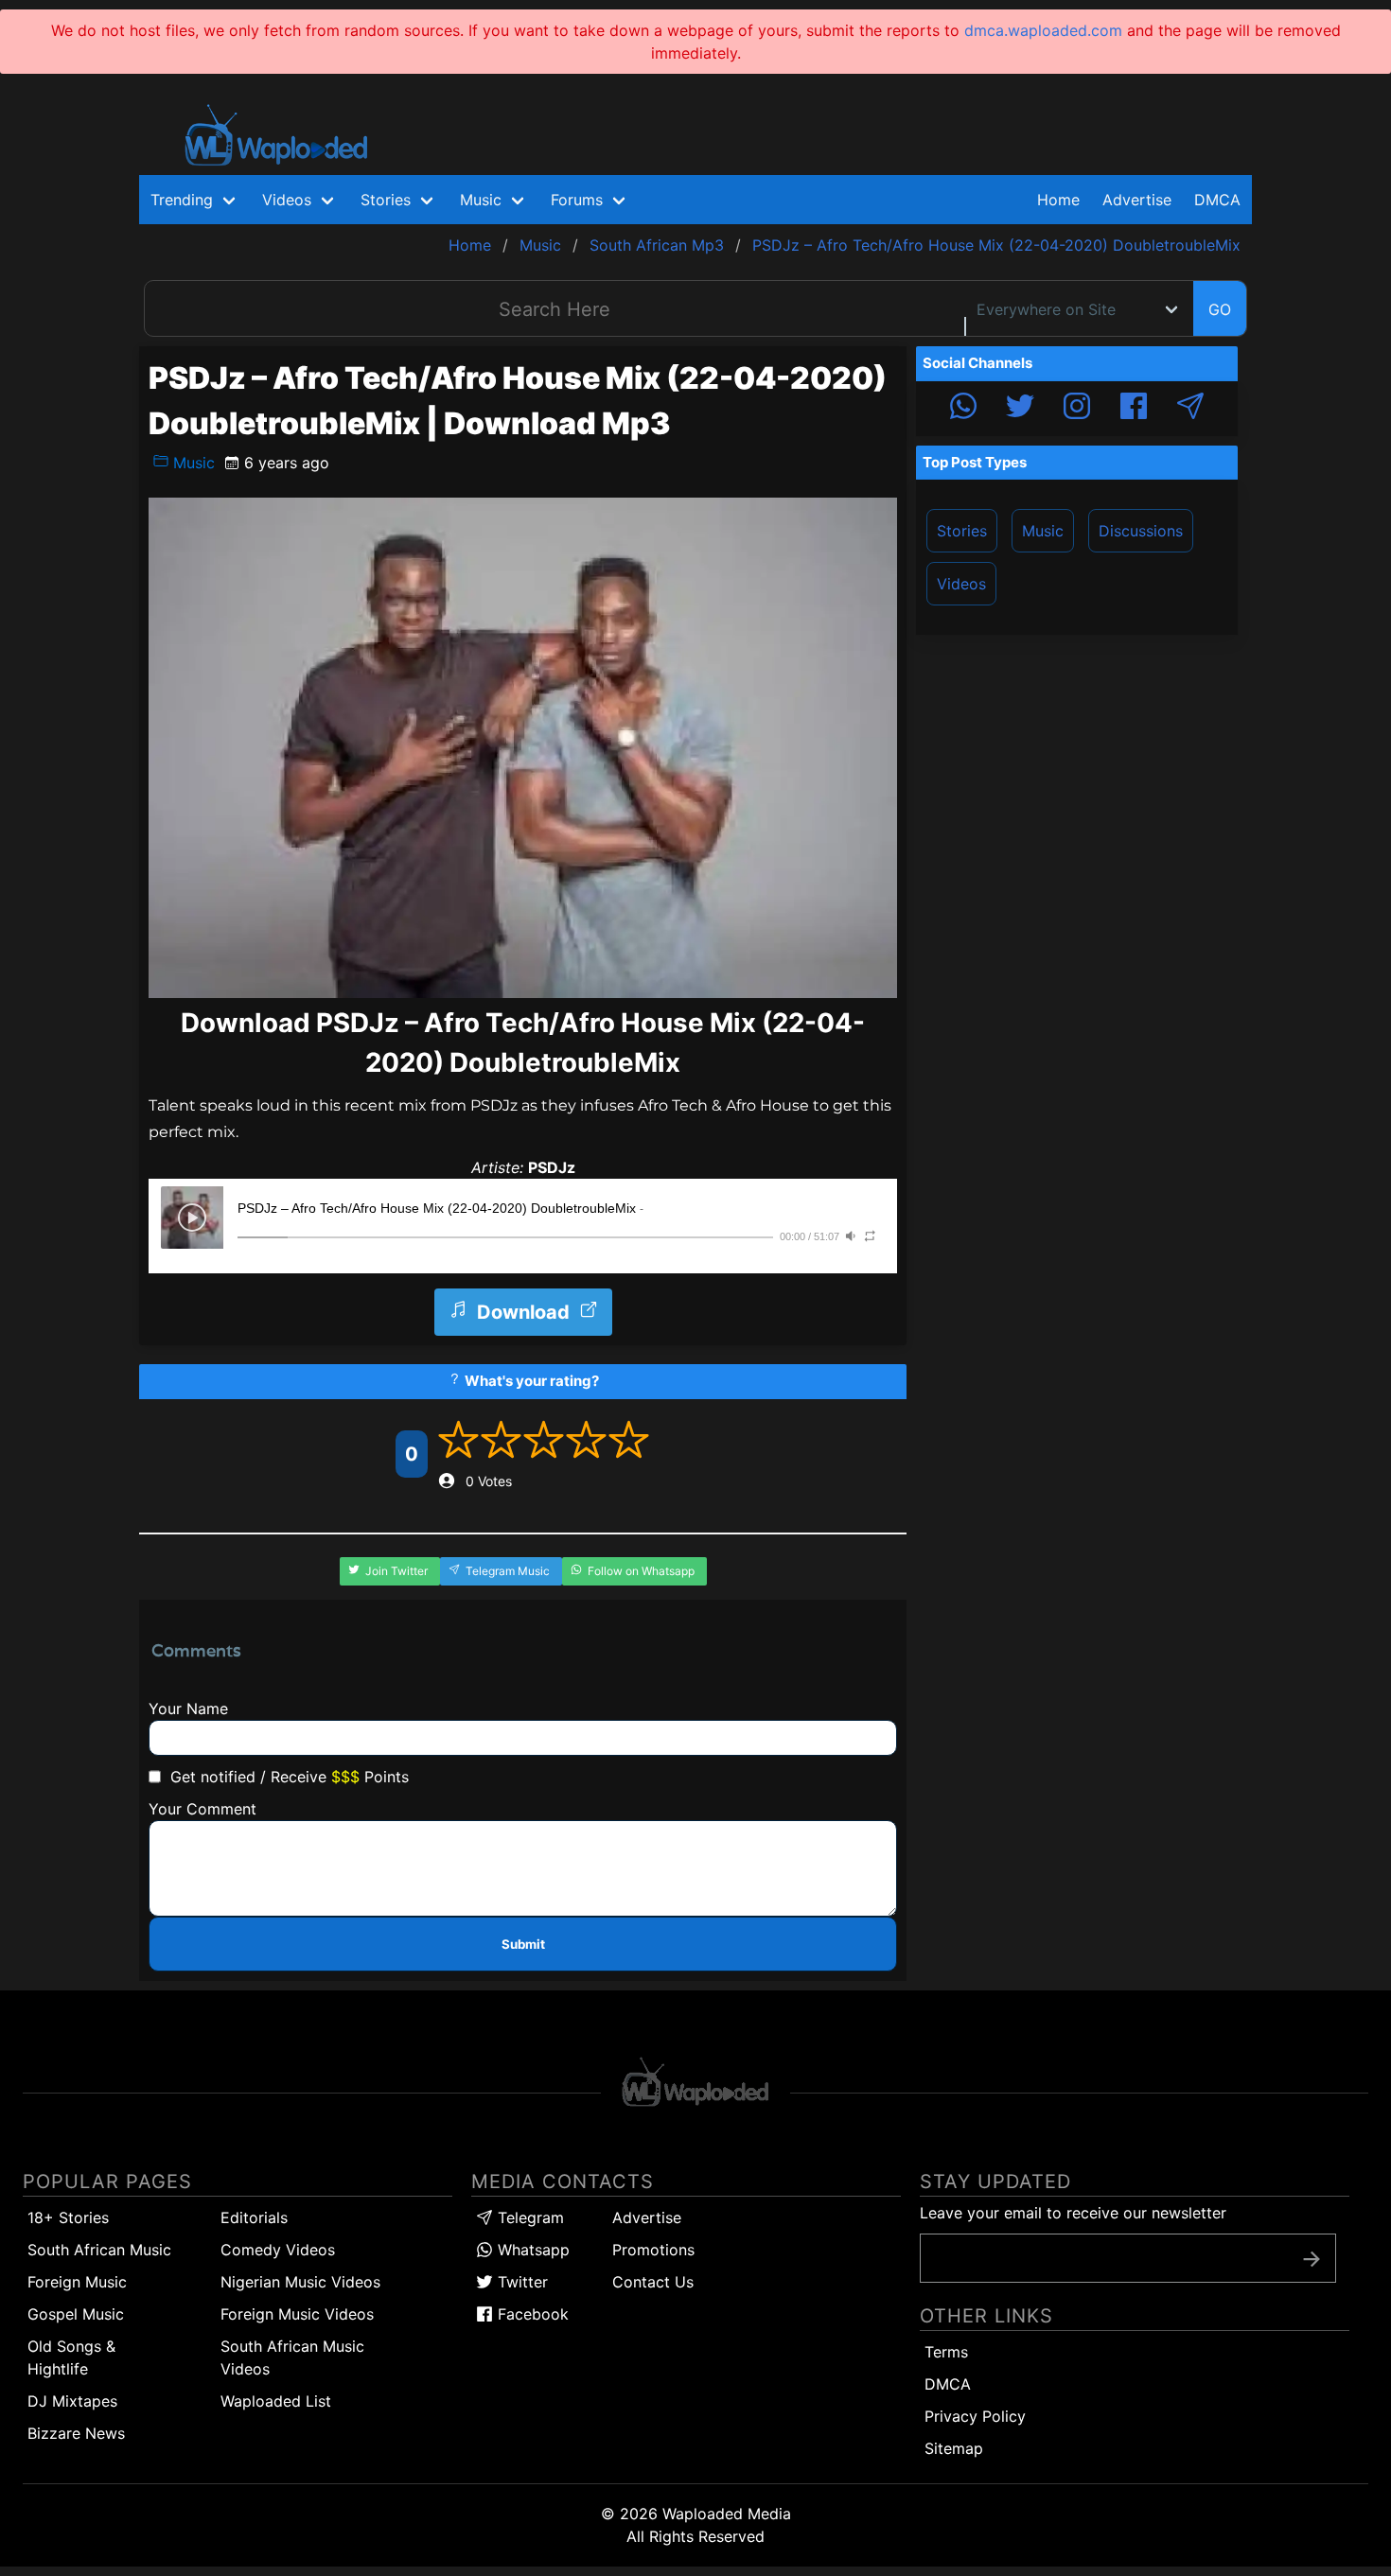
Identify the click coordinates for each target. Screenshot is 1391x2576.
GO (1220, 309)
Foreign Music (77, 2282)
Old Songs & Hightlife (71, 2357)
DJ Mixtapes (72, 2401)
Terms (946, 2352)
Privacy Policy (975, 2416)
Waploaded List (276, 2401)
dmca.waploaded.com (1043, 30)
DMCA (1217, 200)
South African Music (99, 2250)
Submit (523, 1944)
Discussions (1141, 531)
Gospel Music (76, 2314)
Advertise (647, 2217)
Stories (962, 531)
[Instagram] (1077, 409)
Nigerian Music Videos (300, 2282)
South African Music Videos (292, 2357)
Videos (961, 584)
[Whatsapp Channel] (963, 409)
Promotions (653, 2250)
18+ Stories (68, 2217)
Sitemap (954, 2448)
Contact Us (653, 2282)
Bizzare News (76, 2433)
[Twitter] (1020, 409)
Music (192, 463)
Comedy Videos (278, 2250)
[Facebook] (1134, 409)
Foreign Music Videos (297, 2314)
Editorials (254, 2217)
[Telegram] (1190, 409)
